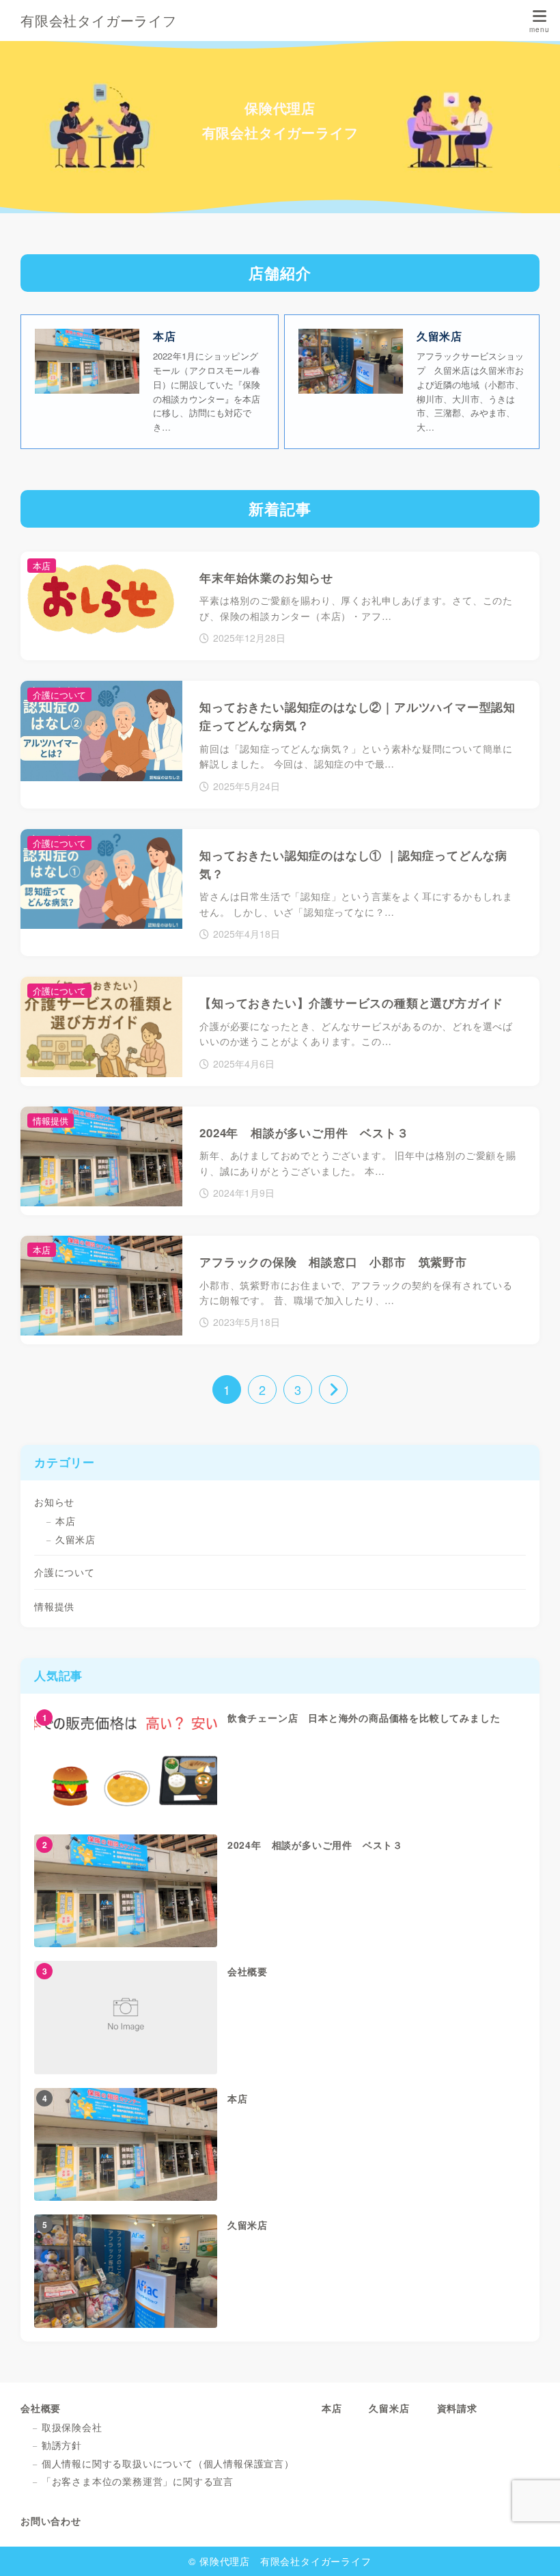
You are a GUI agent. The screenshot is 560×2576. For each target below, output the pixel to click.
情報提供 (54, 1606)
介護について (65, 1572)
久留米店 (75, 1539)
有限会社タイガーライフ (99, 21)
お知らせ (54, 1502)
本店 (66, 1521)
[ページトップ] (533, 2549)
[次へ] (333, 1389)
